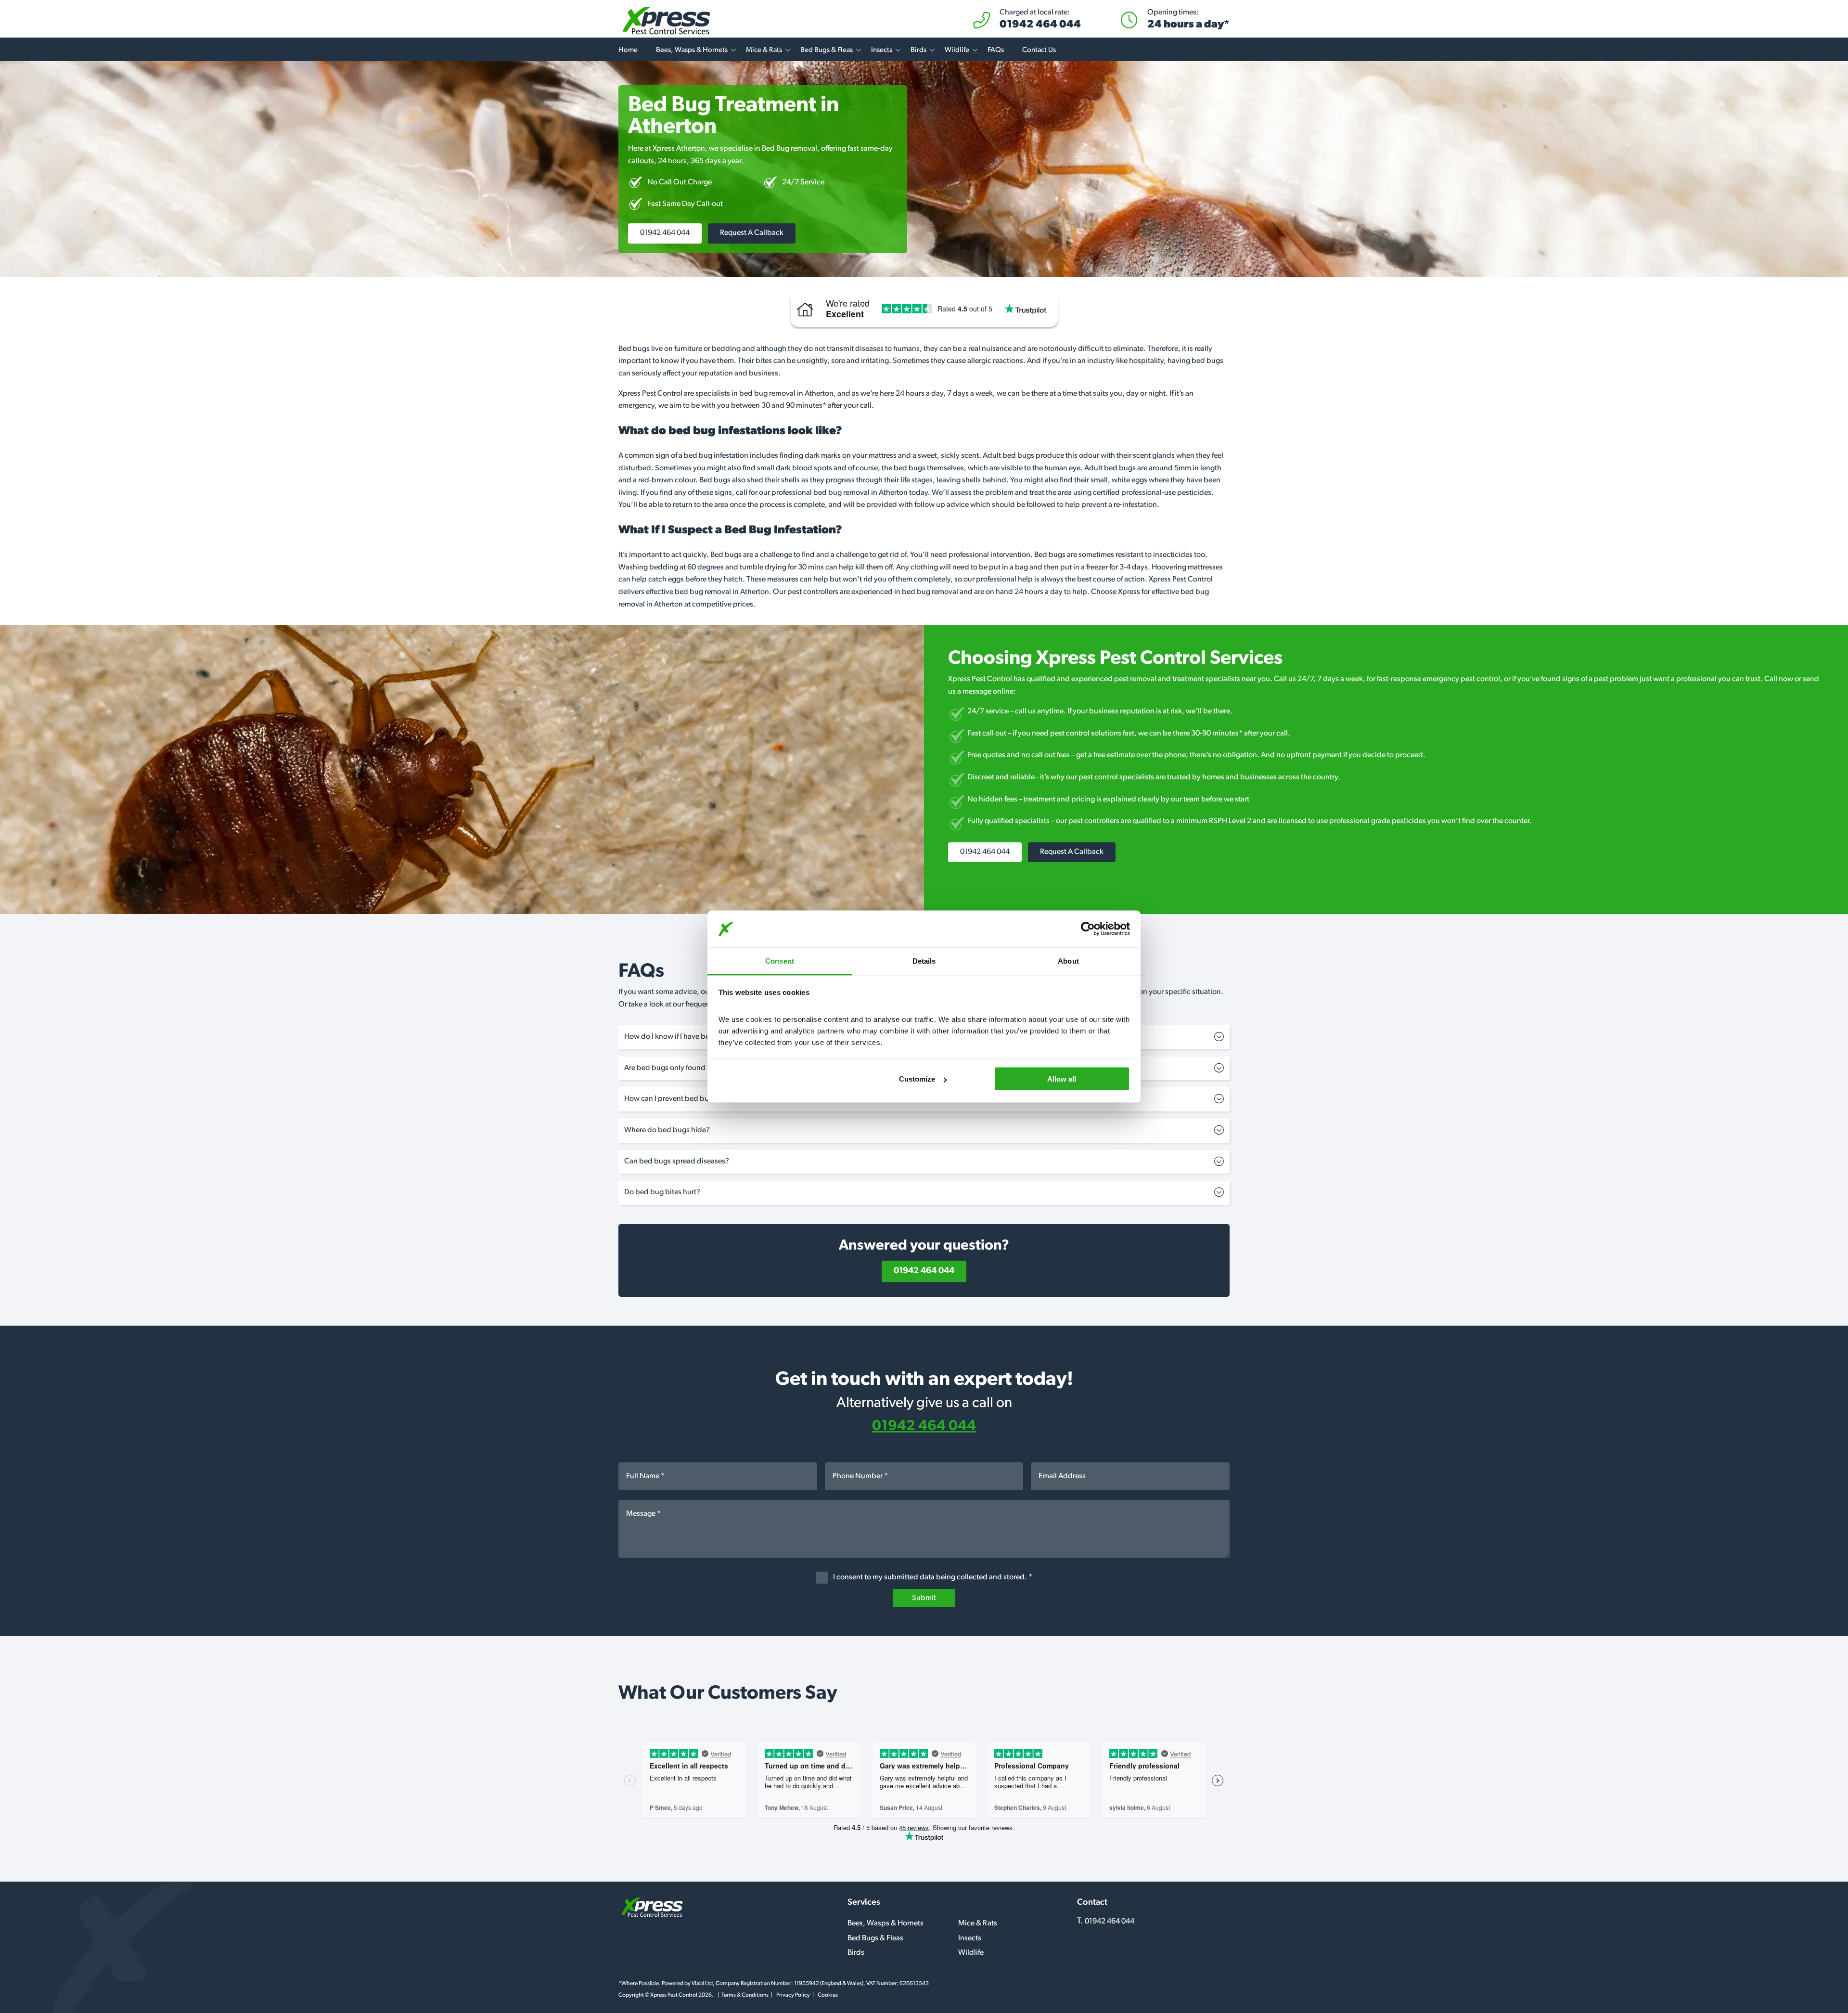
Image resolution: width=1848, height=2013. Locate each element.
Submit (924, 1598)
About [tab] (1068, 961)
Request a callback (752, 233)
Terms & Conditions (745, 1995)
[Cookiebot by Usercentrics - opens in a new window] (1088, 929)
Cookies (828, 1995)
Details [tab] (924, 961)
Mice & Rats (764, 50)
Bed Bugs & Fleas (827, 50)
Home (628, 50)
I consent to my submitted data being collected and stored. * (932, 1578)
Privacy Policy (793, 1995)
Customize (917, 1079)
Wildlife (957, 50)
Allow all (1062, 1079)
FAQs (996, 50)
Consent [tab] (780, 961)
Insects (882, 50)
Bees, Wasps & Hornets (692, 50)
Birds (918, 50)
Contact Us (1039, 50)
